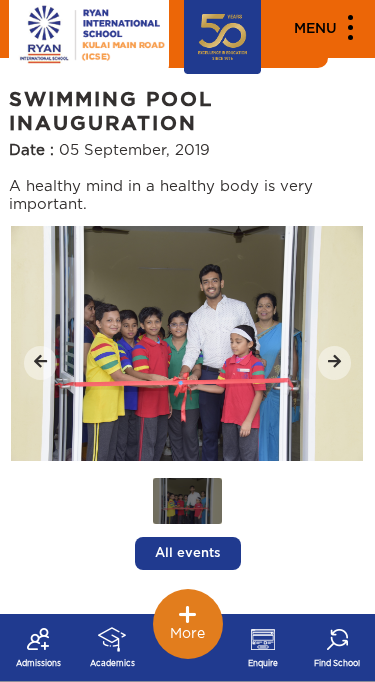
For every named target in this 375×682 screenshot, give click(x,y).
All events (188, 553)
